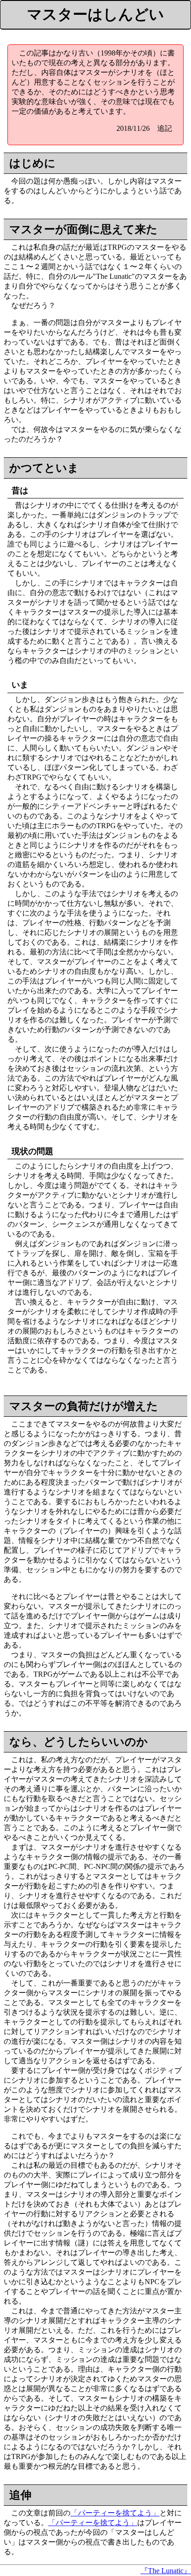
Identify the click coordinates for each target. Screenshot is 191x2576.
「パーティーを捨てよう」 (115, 2513)
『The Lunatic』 (166, 2571)
